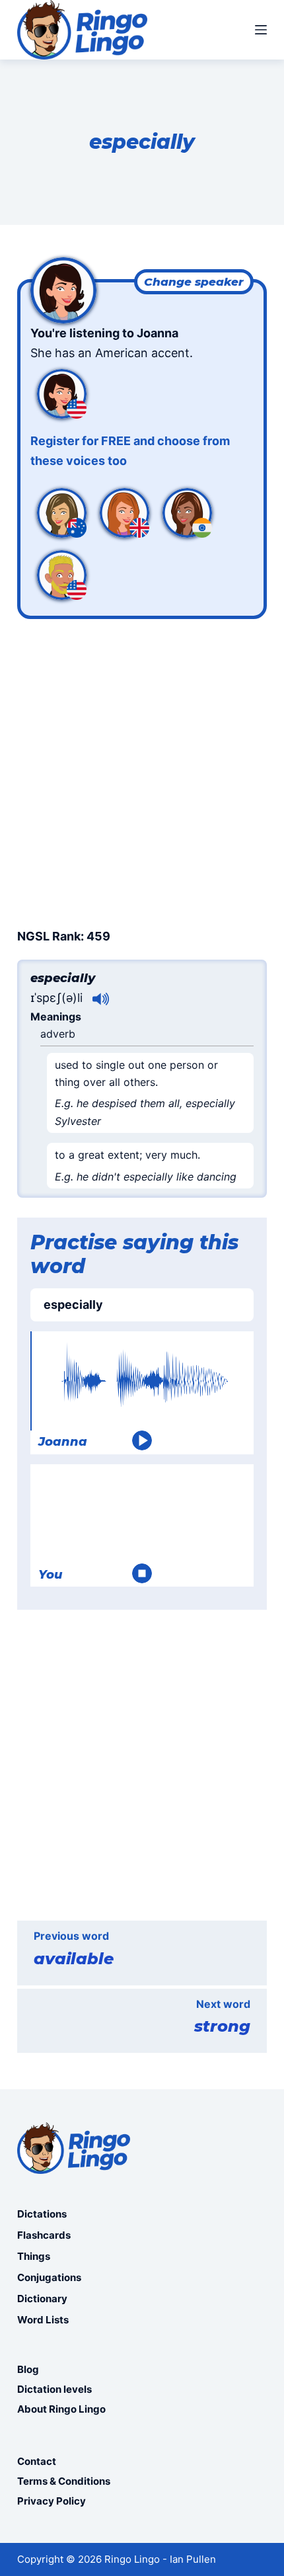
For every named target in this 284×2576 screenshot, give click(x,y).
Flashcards (44, 2235)
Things (34, 2256)
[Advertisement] (142, 771)
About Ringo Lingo (61, 2409)
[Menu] (261, 30)
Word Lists (43, 2320)
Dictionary (42, 2299)
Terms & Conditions (64, 2481)
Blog (28, 2369)
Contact (37, 2461)
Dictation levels (54, 2389)
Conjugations (49, 2277)
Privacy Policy (52, 2501)
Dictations (42, 2214)
